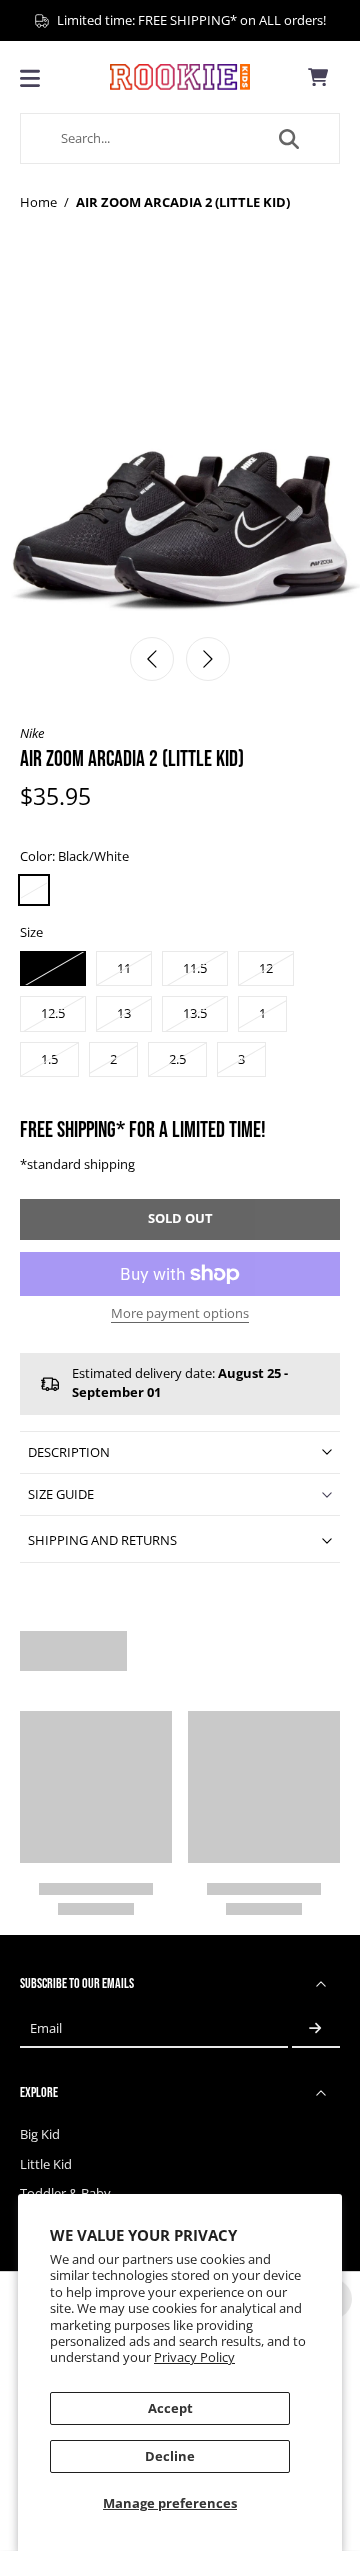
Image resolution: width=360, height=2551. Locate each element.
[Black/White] (34, 890)
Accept (170, 2408)
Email (46, 2028)
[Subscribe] (316, 2028)
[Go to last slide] (152, 659)
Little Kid (46, 2164)
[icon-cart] (318, 77)
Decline (170, 2456)
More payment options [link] (180, 1315)
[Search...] (289, 139)
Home (38, 202)
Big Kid (40, 2134)
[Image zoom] (180, 445)
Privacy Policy (194, 2357)
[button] (180, 1219)
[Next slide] (208, 659)
